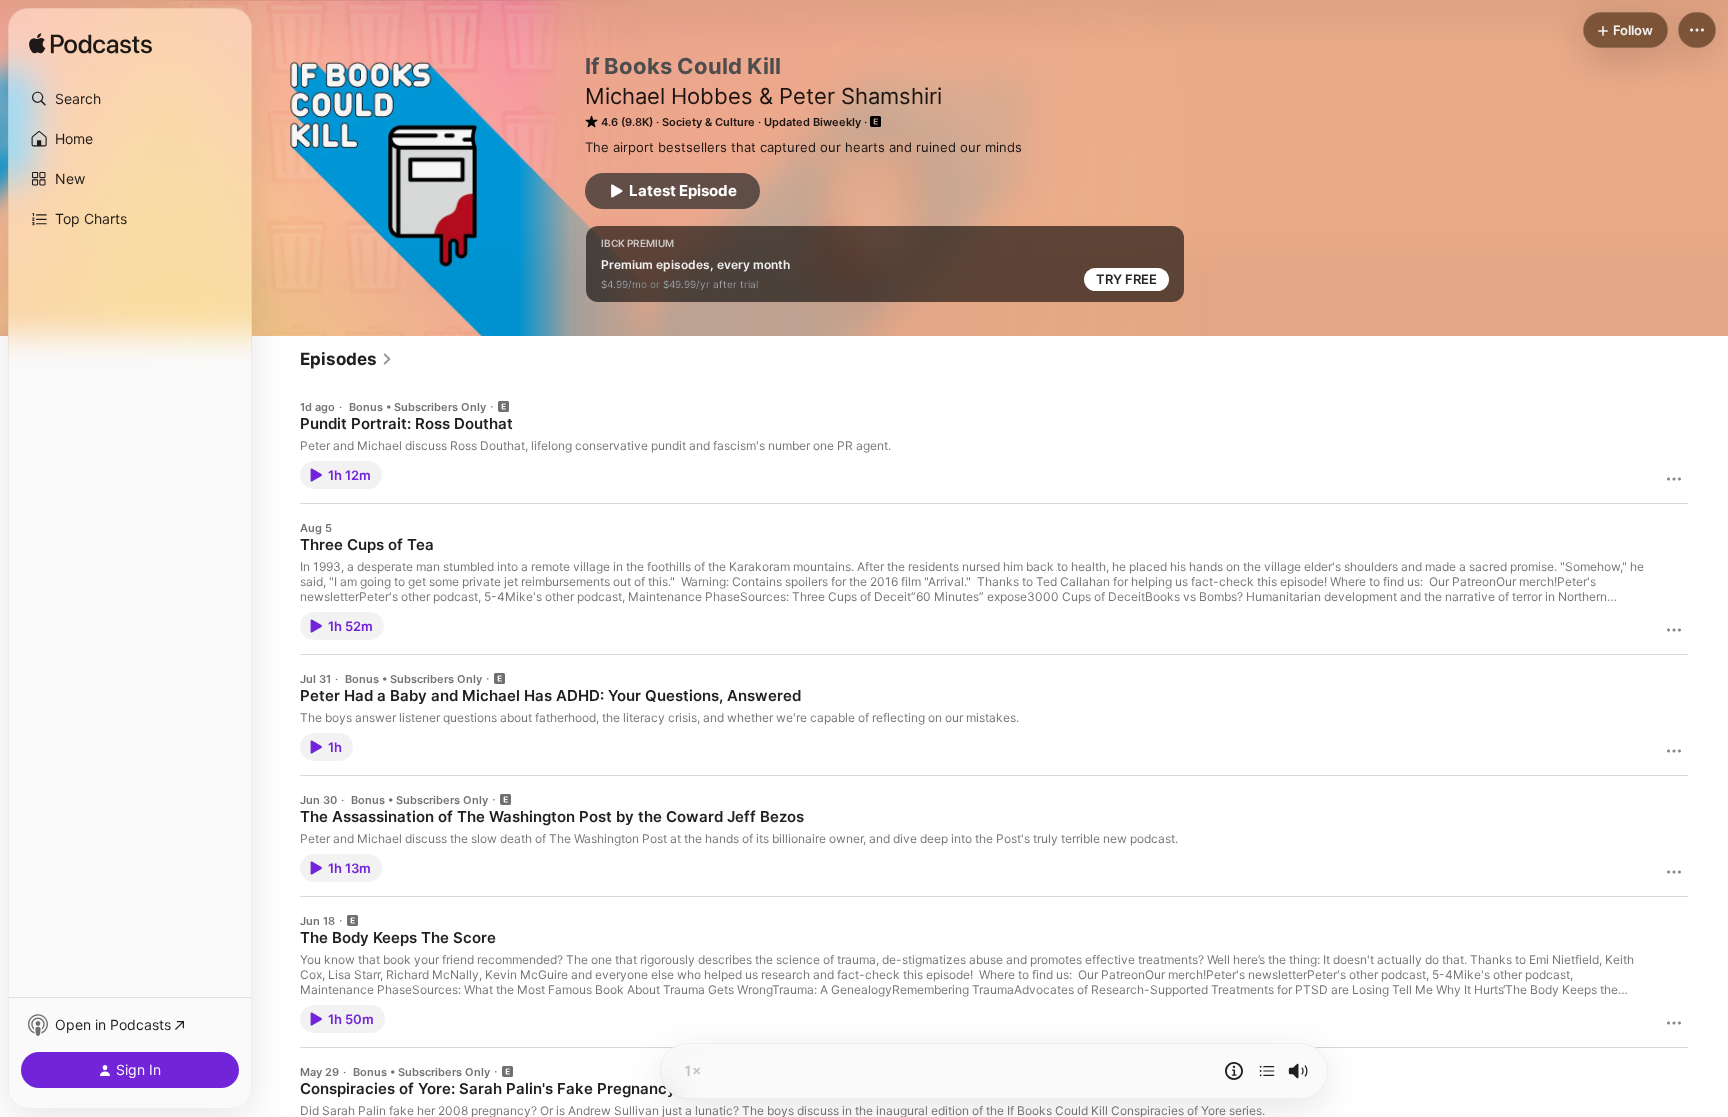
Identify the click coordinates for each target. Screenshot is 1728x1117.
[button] (130, 99)
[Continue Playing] (1267, 1071)
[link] (346, 359)
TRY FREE (1126, 279)
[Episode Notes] (1234, 1071)
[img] (90, 45)
